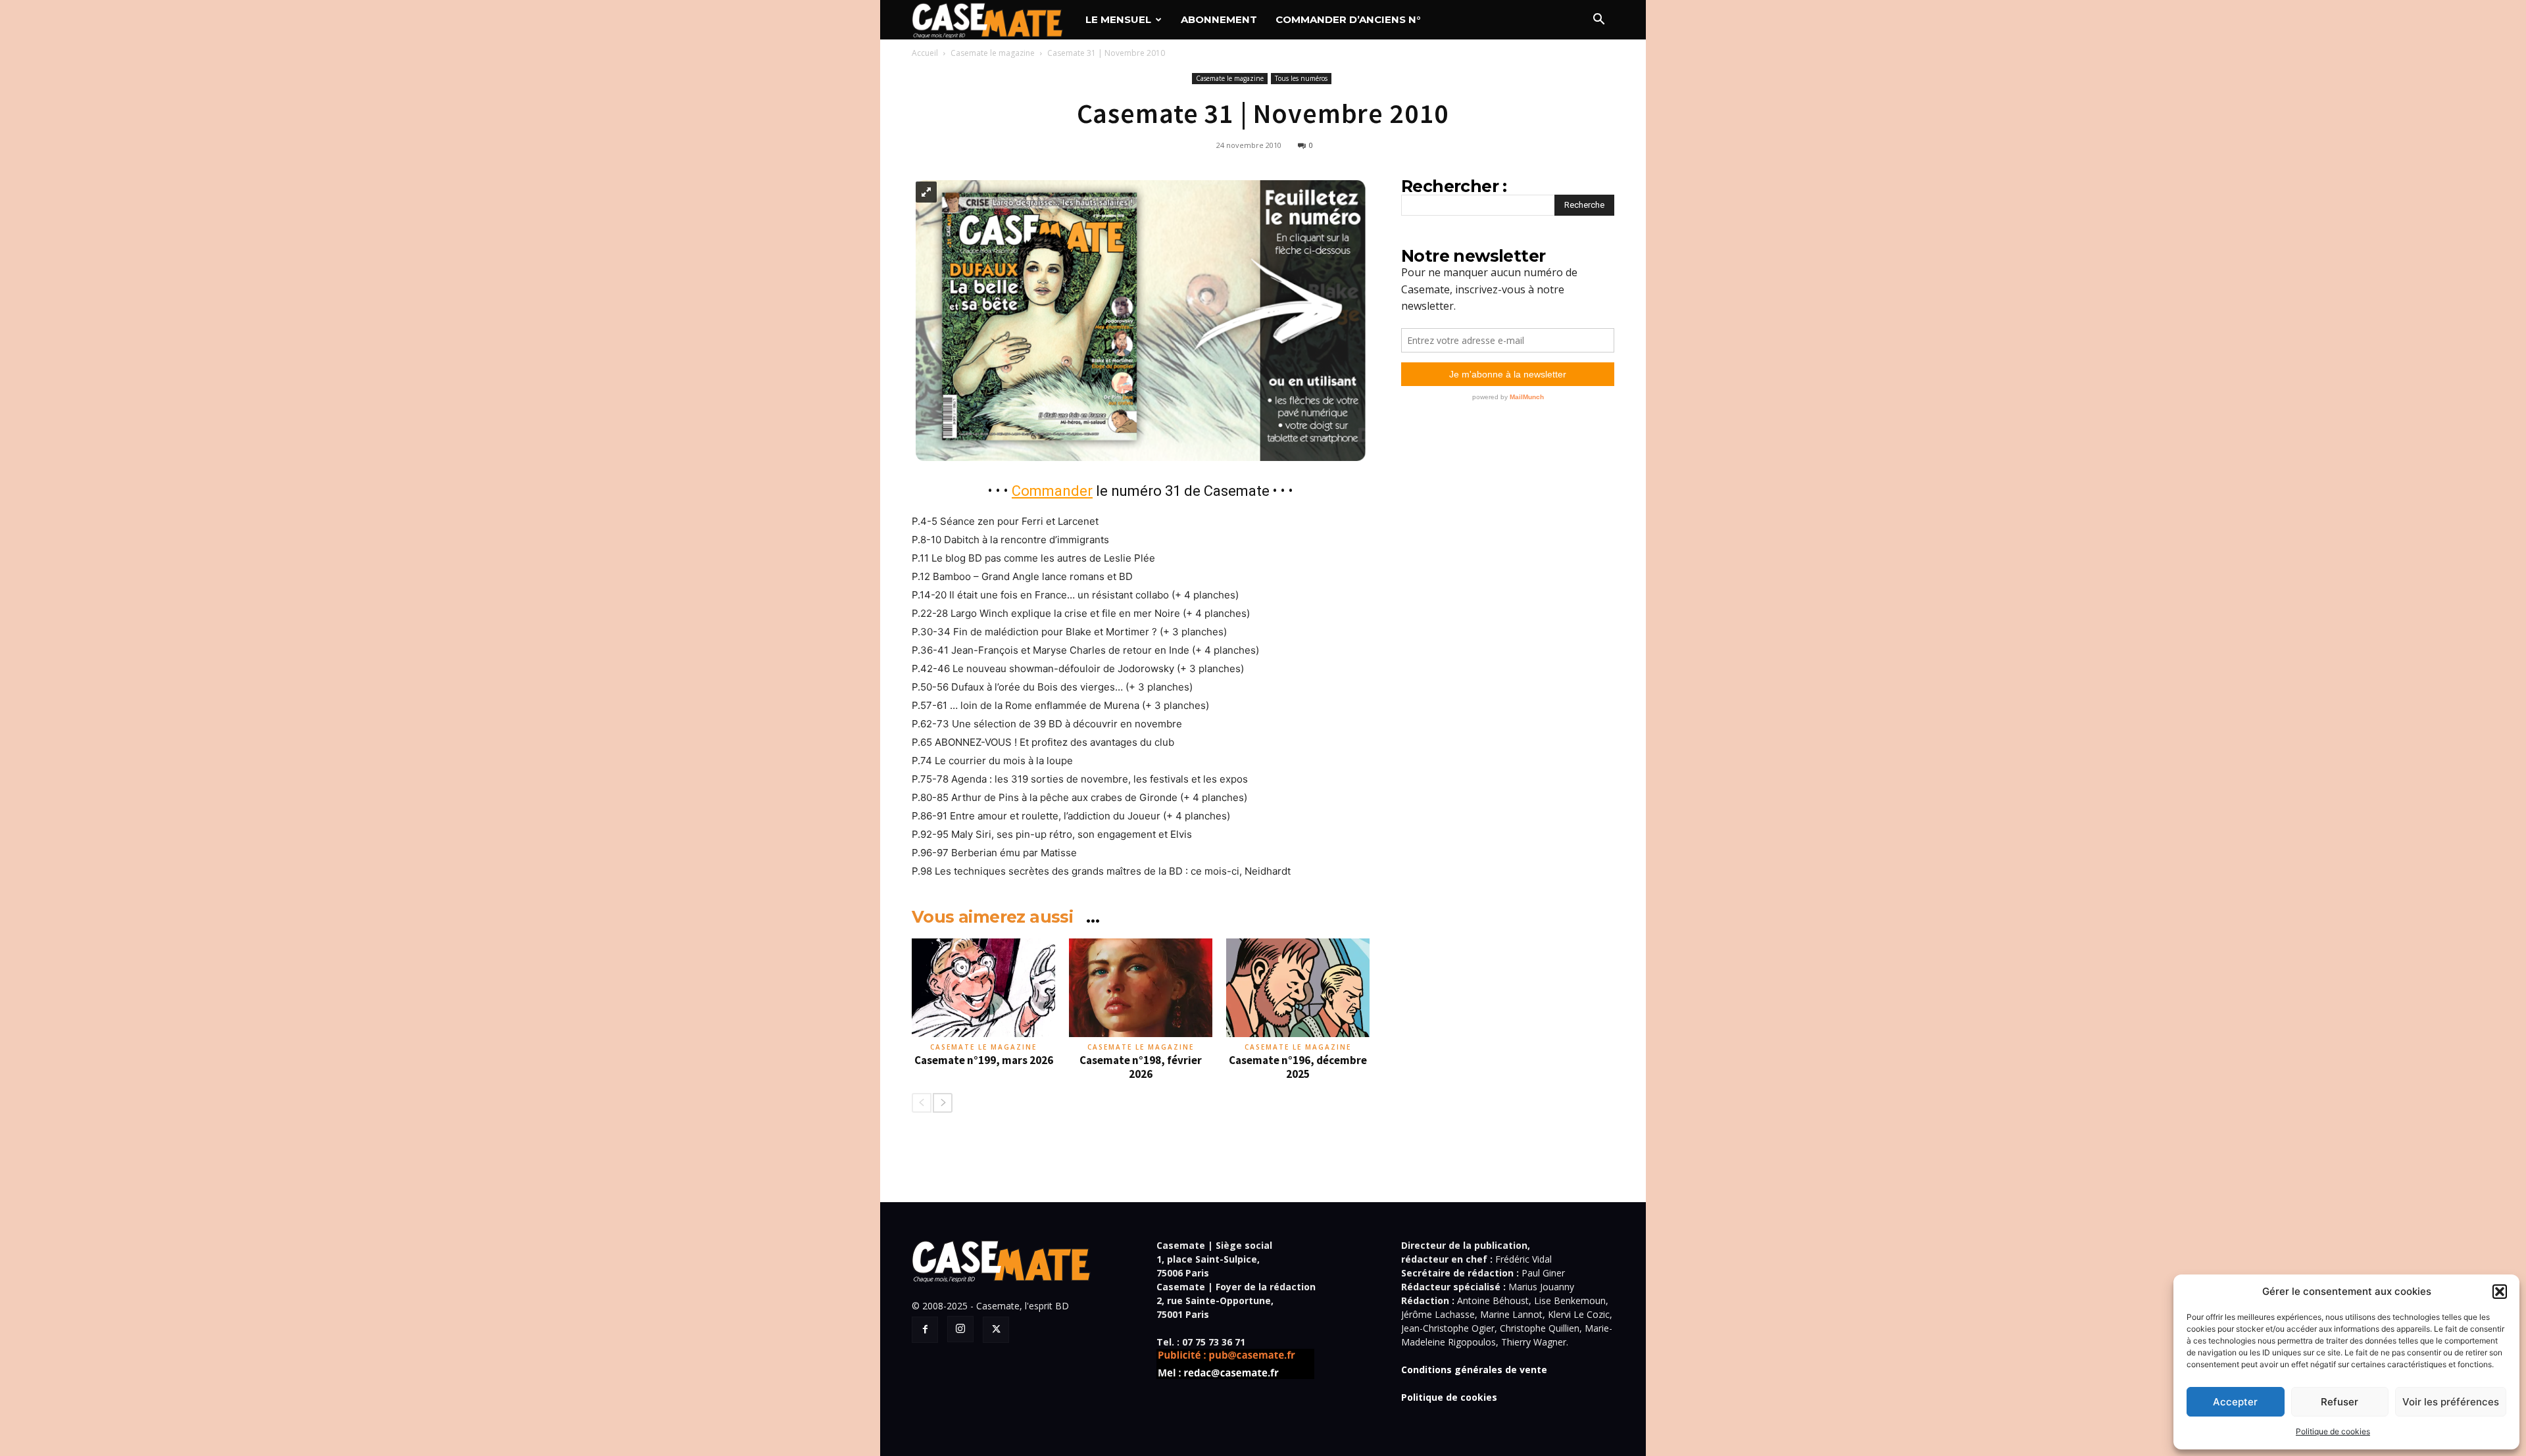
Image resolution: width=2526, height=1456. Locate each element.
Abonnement (1219, 19)
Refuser (2340, 1402)
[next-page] (943, 1103)
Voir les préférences (2451, 1402)
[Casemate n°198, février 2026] (1141, 988)
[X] (996, 1330)
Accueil (925, 53)
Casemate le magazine (993, 53)
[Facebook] (925, 1330)
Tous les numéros (1301, 78)
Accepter (2235, 1402)
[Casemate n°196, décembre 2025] (1298, 988)
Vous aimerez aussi (992, 917)
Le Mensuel (1118, 19)
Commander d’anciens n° (1348, 19)
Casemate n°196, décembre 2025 (1298, 1067)
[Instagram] (960, 1329)
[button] (2500, 1292)
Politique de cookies (2333, 1431)
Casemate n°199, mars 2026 (984, 1060)
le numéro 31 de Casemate (1141, 491)
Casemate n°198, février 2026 (1141, 1067)
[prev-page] (922, 1103)
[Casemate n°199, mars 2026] (983, 988)
